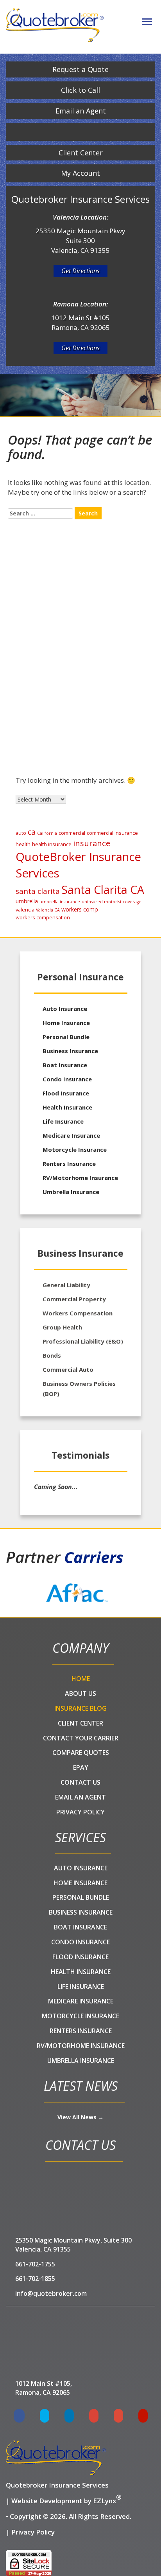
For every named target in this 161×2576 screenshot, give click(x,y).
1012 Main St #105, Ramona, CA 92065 (44, 2388)
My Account (80, 173)
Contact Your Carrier (81, 1738)
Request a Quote (80, 69)
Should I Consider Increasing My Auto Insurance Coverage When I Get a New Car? (87, 624)
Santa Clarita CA (103, 890)
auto (21, 833)
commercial (72, 833)
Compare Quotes (81, 1753)
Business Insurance (70, 1051)
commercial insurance (112, 833)
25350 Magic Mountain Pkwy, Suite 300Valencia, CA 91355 (73, 2245)
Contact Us (80, 1782)
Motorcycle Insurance (75, 1149)
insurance (92, 843)
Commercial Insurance (60, 700)
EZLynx (105, 2501)
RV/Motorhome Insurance (80, 1178)
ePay (81, 1767)
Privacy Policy (80, 1812)
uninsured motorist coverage (112, 902)
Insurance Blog (80, 1708)
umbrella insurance (60, 902)
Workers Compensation (61, 735)
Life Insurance (63, 1121)
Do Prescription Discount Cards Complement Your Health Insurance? (88, 601)
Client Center (81, 153)
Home (81, 1679)
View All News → (80, 2117)
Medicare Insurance (71, 1135)
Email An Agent (80, 1797)
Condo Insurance (67, 1079)
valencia (25, 910)
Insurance (44, 688)
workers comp (80, 909)
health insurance (52, 844)
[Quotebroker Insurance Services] (55, 25)
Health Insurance (53, 723)
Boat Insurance (65, 1065)
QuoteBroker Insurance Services (78, 865)
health (23, 844)
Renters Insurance (69, 1164)
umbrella (27, 901)
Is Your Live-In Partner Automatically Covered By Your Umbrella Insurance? (79, 577)
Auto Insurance (65, 1009)
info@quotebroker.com (51, 2293)
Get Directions (80, 271)
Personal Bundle (66, 1037)
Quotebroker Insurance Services (57, 2485)
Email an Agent (81, 111)
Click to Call (80, 90)
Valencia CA (48, 910)
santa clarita (38, 891)
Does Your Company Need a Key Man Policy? (80, 648)
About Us (80, 1693)
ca (32, 832)
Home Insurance (52, 747)
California (47, 833)
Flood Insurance (66, 1093)
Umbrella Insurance (56, 711)
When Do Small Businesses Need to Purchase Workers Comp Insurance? (77, 554)
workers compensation (43, 917)
